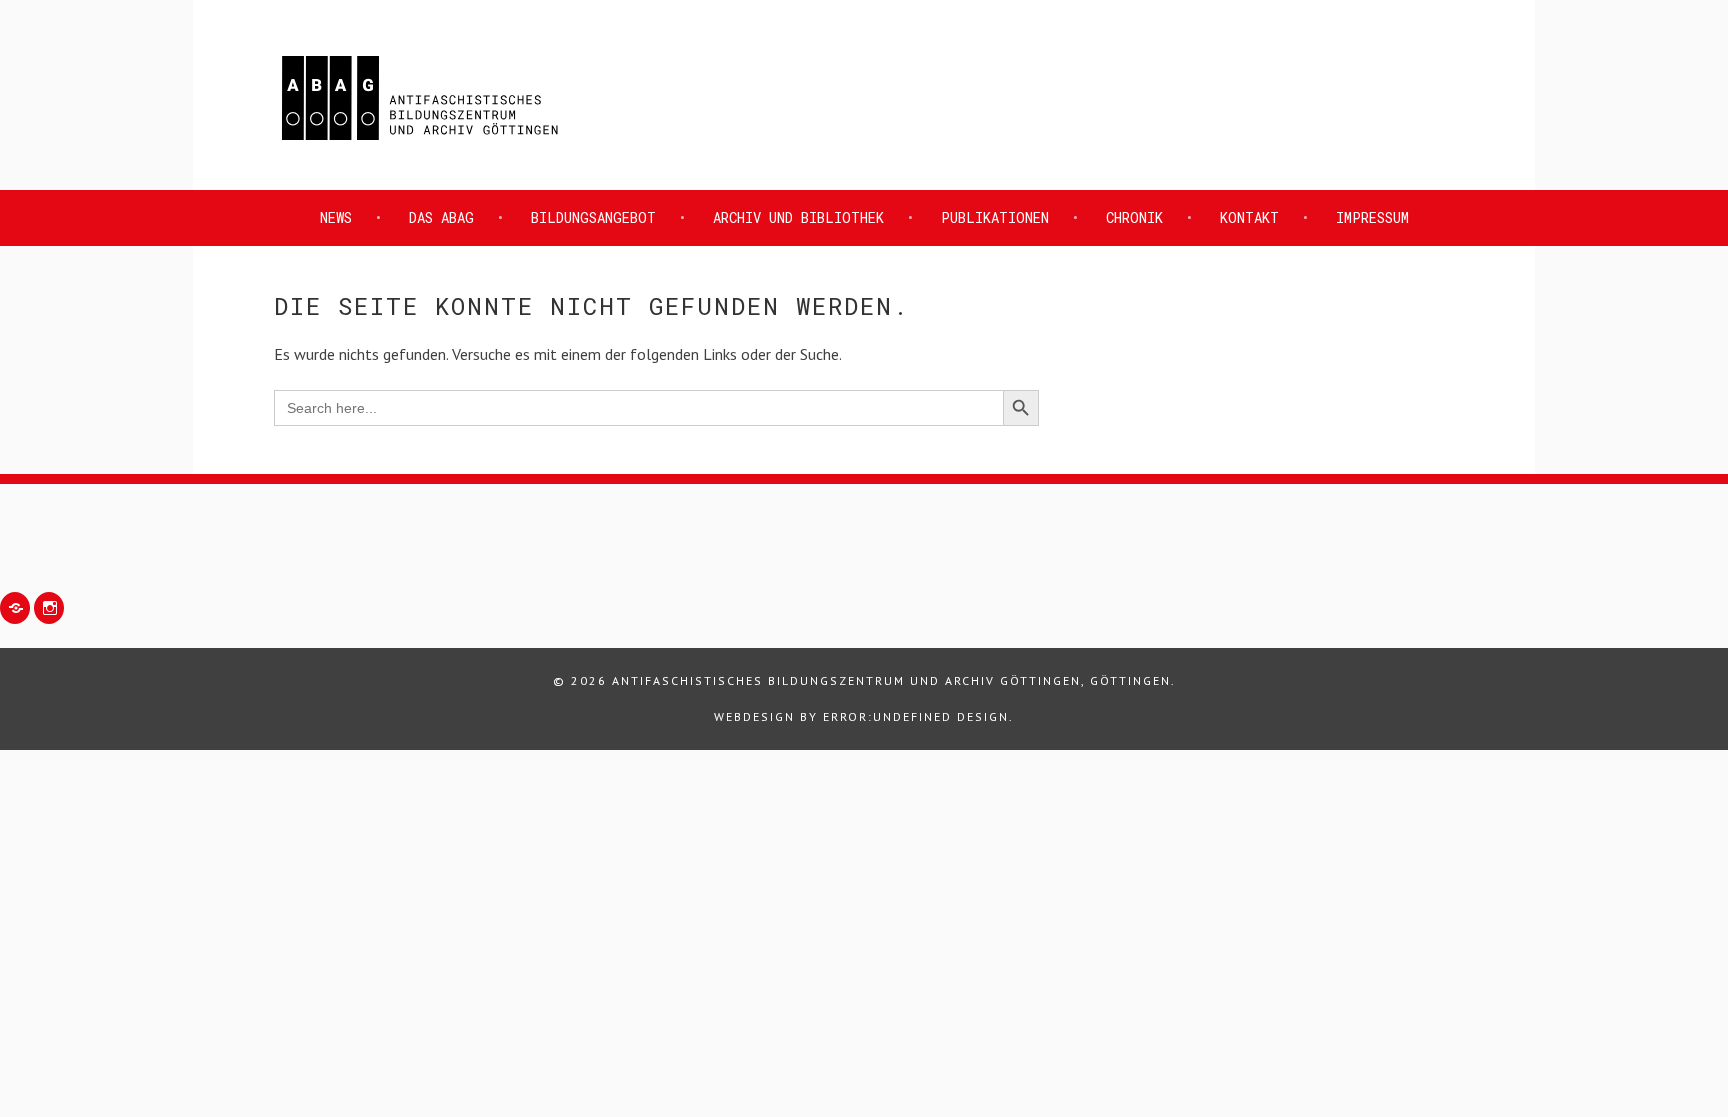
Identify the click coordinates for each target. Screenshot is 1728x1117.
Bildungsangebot (593, 217)
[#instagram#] (49, 608)
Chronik (1134, 217)
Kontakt (1249, 217)
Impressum (1372, 217)
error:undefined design (916, 716)
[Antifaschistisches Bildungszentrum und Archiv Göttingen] (420, 142)
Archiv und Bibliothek (798, 217)
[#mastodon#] (15, 608)
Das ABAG (441, 217)
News (336, 217)
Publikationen (995, 217)
